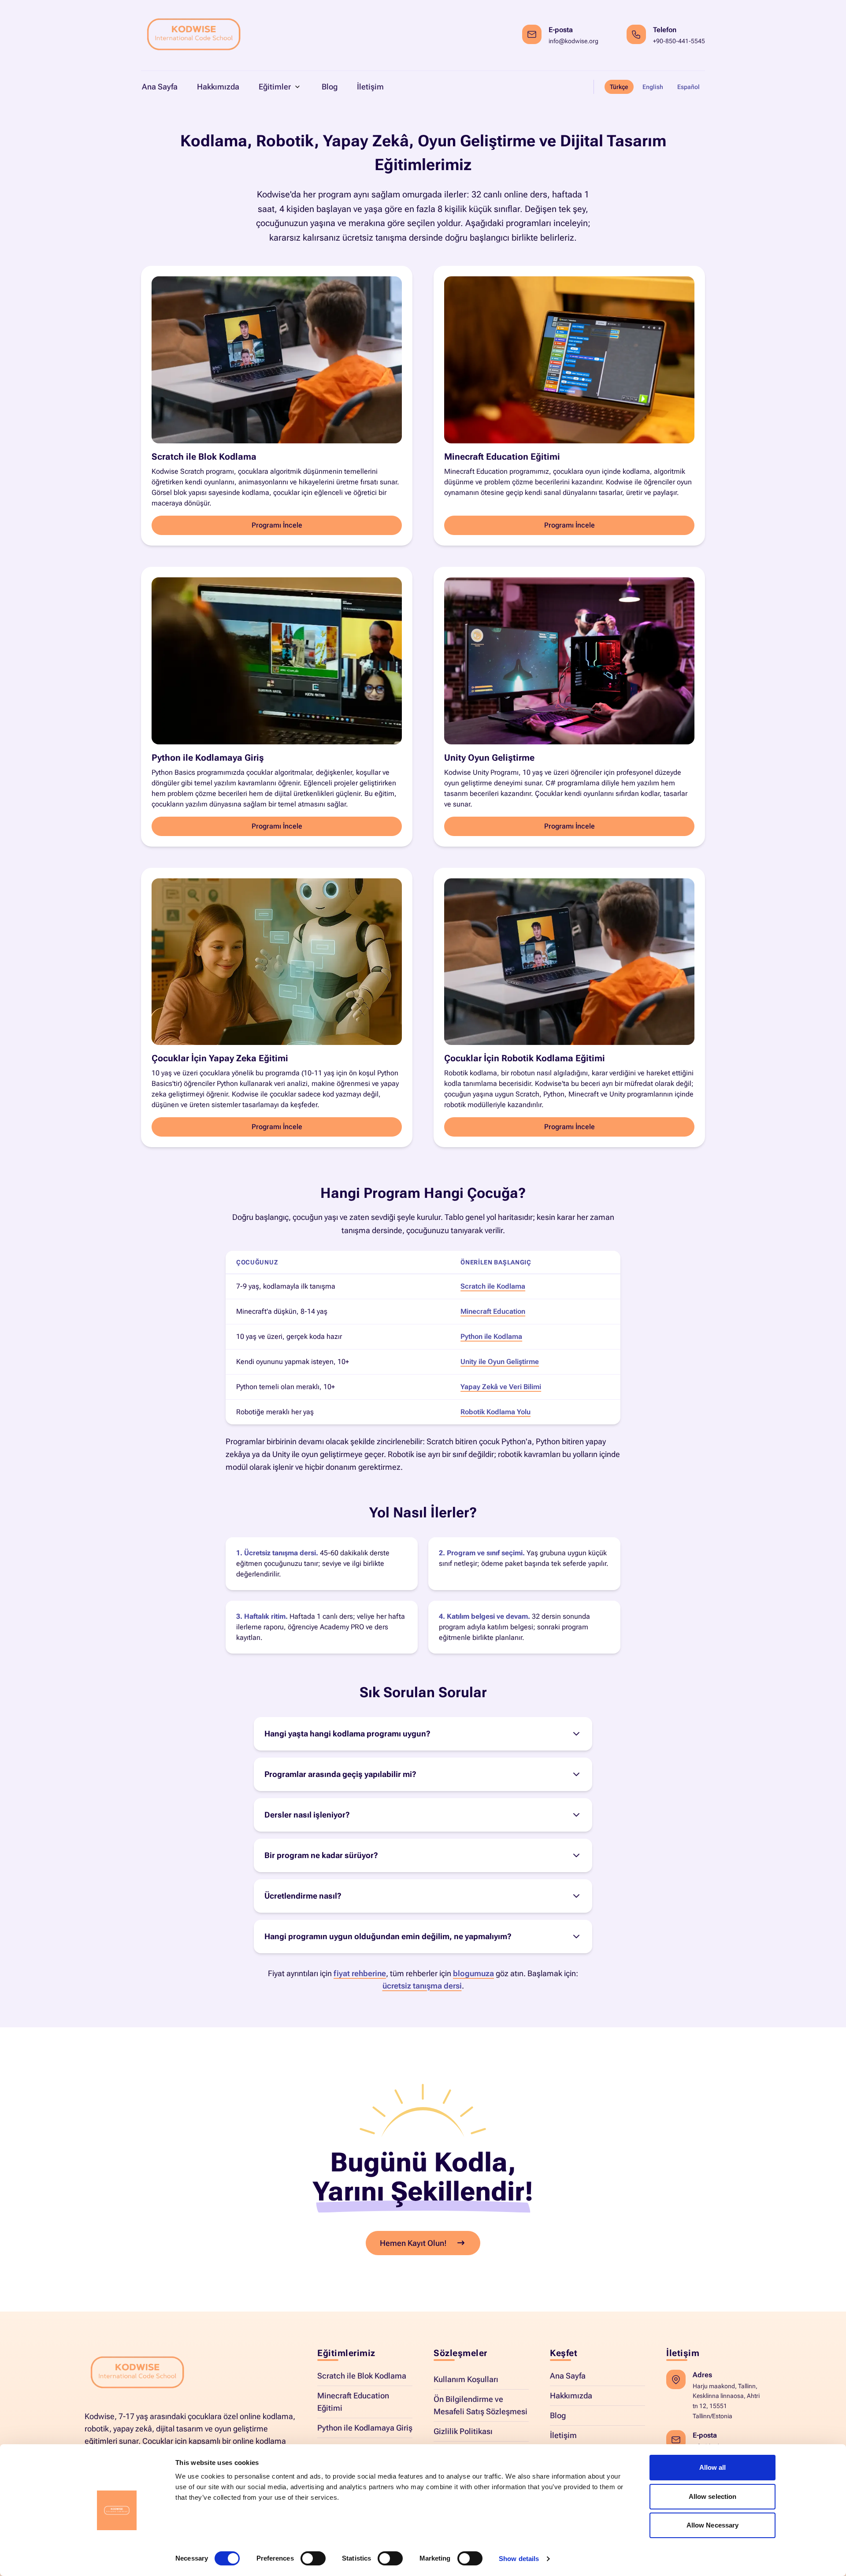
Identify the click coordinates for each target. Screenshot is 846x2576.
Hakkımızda (571, 2396)
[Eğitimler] (298, 87)
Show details (519, 2559)
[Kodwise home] (194, 35)
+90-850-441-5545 (679, 41)
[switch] (313, 2558)
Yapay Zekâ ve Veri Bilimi (501, 1387)
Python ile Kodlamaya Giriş (365, 2428)
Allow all (713, 2467)
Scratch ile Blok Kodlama (362, 2376)
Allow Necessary (713, 2525)
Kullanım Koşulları (466, 2379)
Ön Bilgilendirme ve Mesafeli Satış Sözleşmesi (481, 2405)
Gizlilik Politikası (463, 2431)
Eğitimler (275, 87)
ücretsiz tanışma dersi (422, 1986)
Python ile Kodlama (491, 1336)
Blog (558, 2415)
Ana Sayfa (568, 2376)
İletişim (563, 2435)
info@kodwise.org (573, 41)
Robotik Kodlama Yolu (495, 1412)
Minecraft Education (493, 1311)
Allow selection (713, 2496)
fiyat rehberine (360, 1973)
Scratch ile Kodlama (493, 1286)
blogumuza (473, 1973)
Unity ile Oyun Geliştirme (500, 1362)
